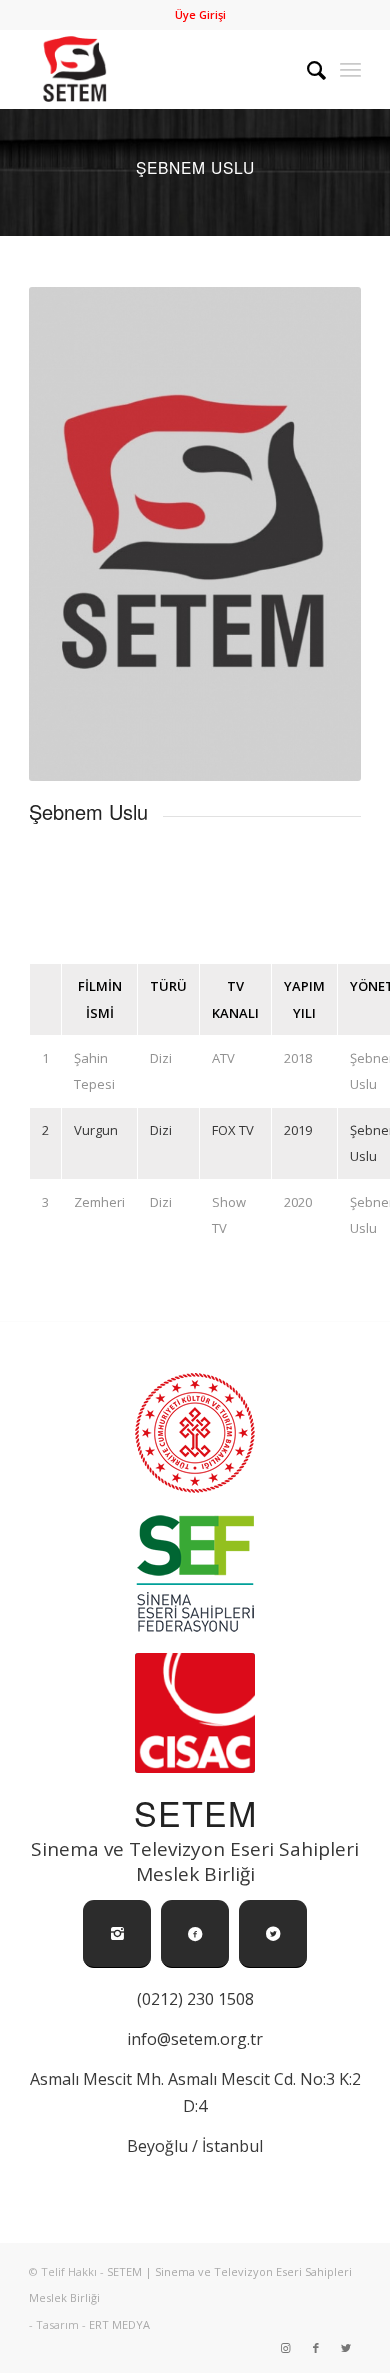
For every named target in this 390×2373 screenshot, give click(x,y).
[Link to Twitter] (346, 2348)
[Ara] (306, 69)
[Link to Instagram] (286, 2348)
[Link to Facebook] (316, 2348)
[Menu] (350, 69)
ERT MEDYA (119, 2324)
